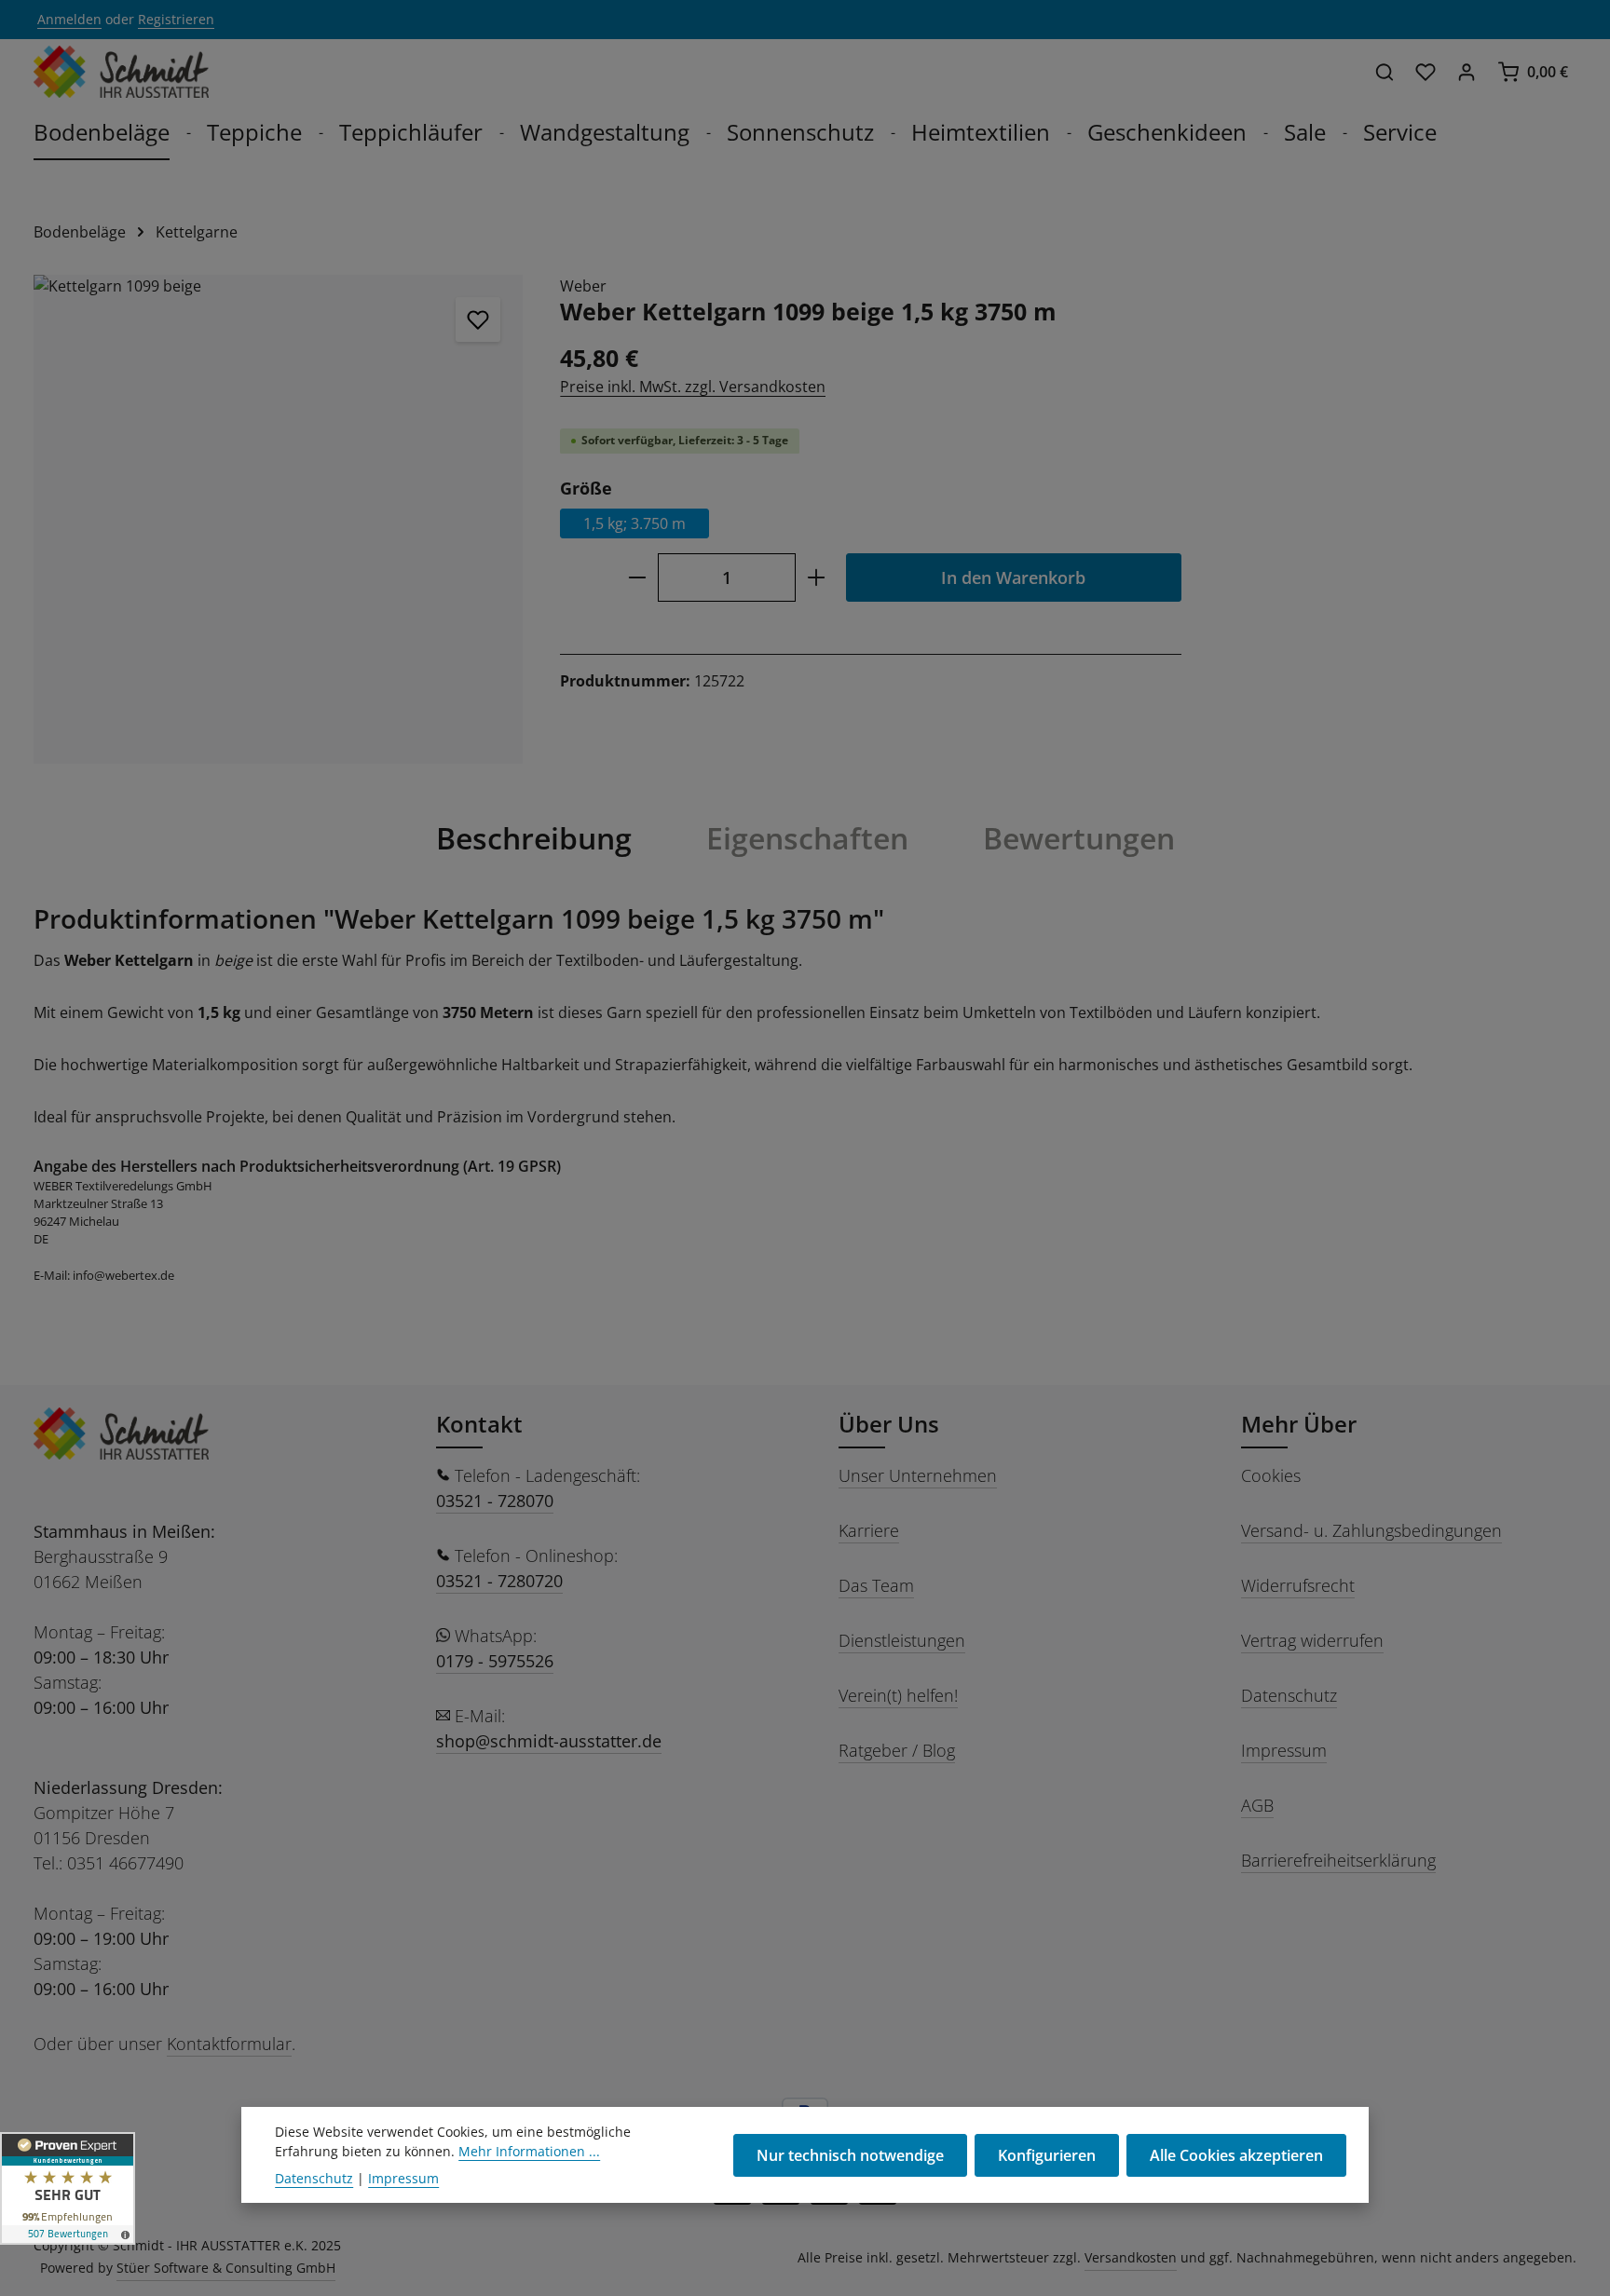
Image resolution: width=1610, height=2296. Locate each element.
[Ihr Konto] (1467, 72)
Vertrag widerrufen (1312, 1640)
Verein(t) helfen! (898, 1695)
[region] (278, 519)
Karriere (869, 1530)
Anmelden (69, 20)
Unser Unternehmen (918, 1475)
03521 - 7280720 (499, 1581)
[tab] (534, 838)
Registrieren (176, 20)
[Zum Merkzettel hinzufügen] (478, 319)
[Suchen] (1385, 72)
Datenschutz (1289, 1695)
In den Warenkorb (1013, 578)
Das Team (876, 1585)
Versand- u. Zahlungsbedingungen (1371, 1530)
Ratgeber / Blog (897, 1750)
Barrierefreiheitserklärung (1338, 1860)
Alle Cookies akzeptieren (1236, 2155)
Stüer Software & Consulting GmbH (226, 2268)
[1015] (278, 519)
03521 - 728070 (495, 1501)
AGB (1257, 1805)
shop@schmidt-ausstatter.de (549, 1741)
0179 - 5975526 (495, 1661)
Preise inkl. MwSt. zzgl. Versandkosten (693, 387)
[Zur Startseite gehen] (121, 72)
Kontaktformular (229, 2044)
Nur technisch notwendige (850, 2155)
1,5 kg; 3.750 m (634, 524)
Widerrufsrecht (1298, 1585)
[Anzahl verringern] (637, 578)
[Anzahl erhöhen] (817, 578)
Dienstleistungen (902, 1640)
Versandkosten (1131, 2257)
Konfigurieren (1047, 2155)
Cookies (1271, 1475)
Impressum (1284, 1750)
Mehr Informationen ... (529, 2151)
